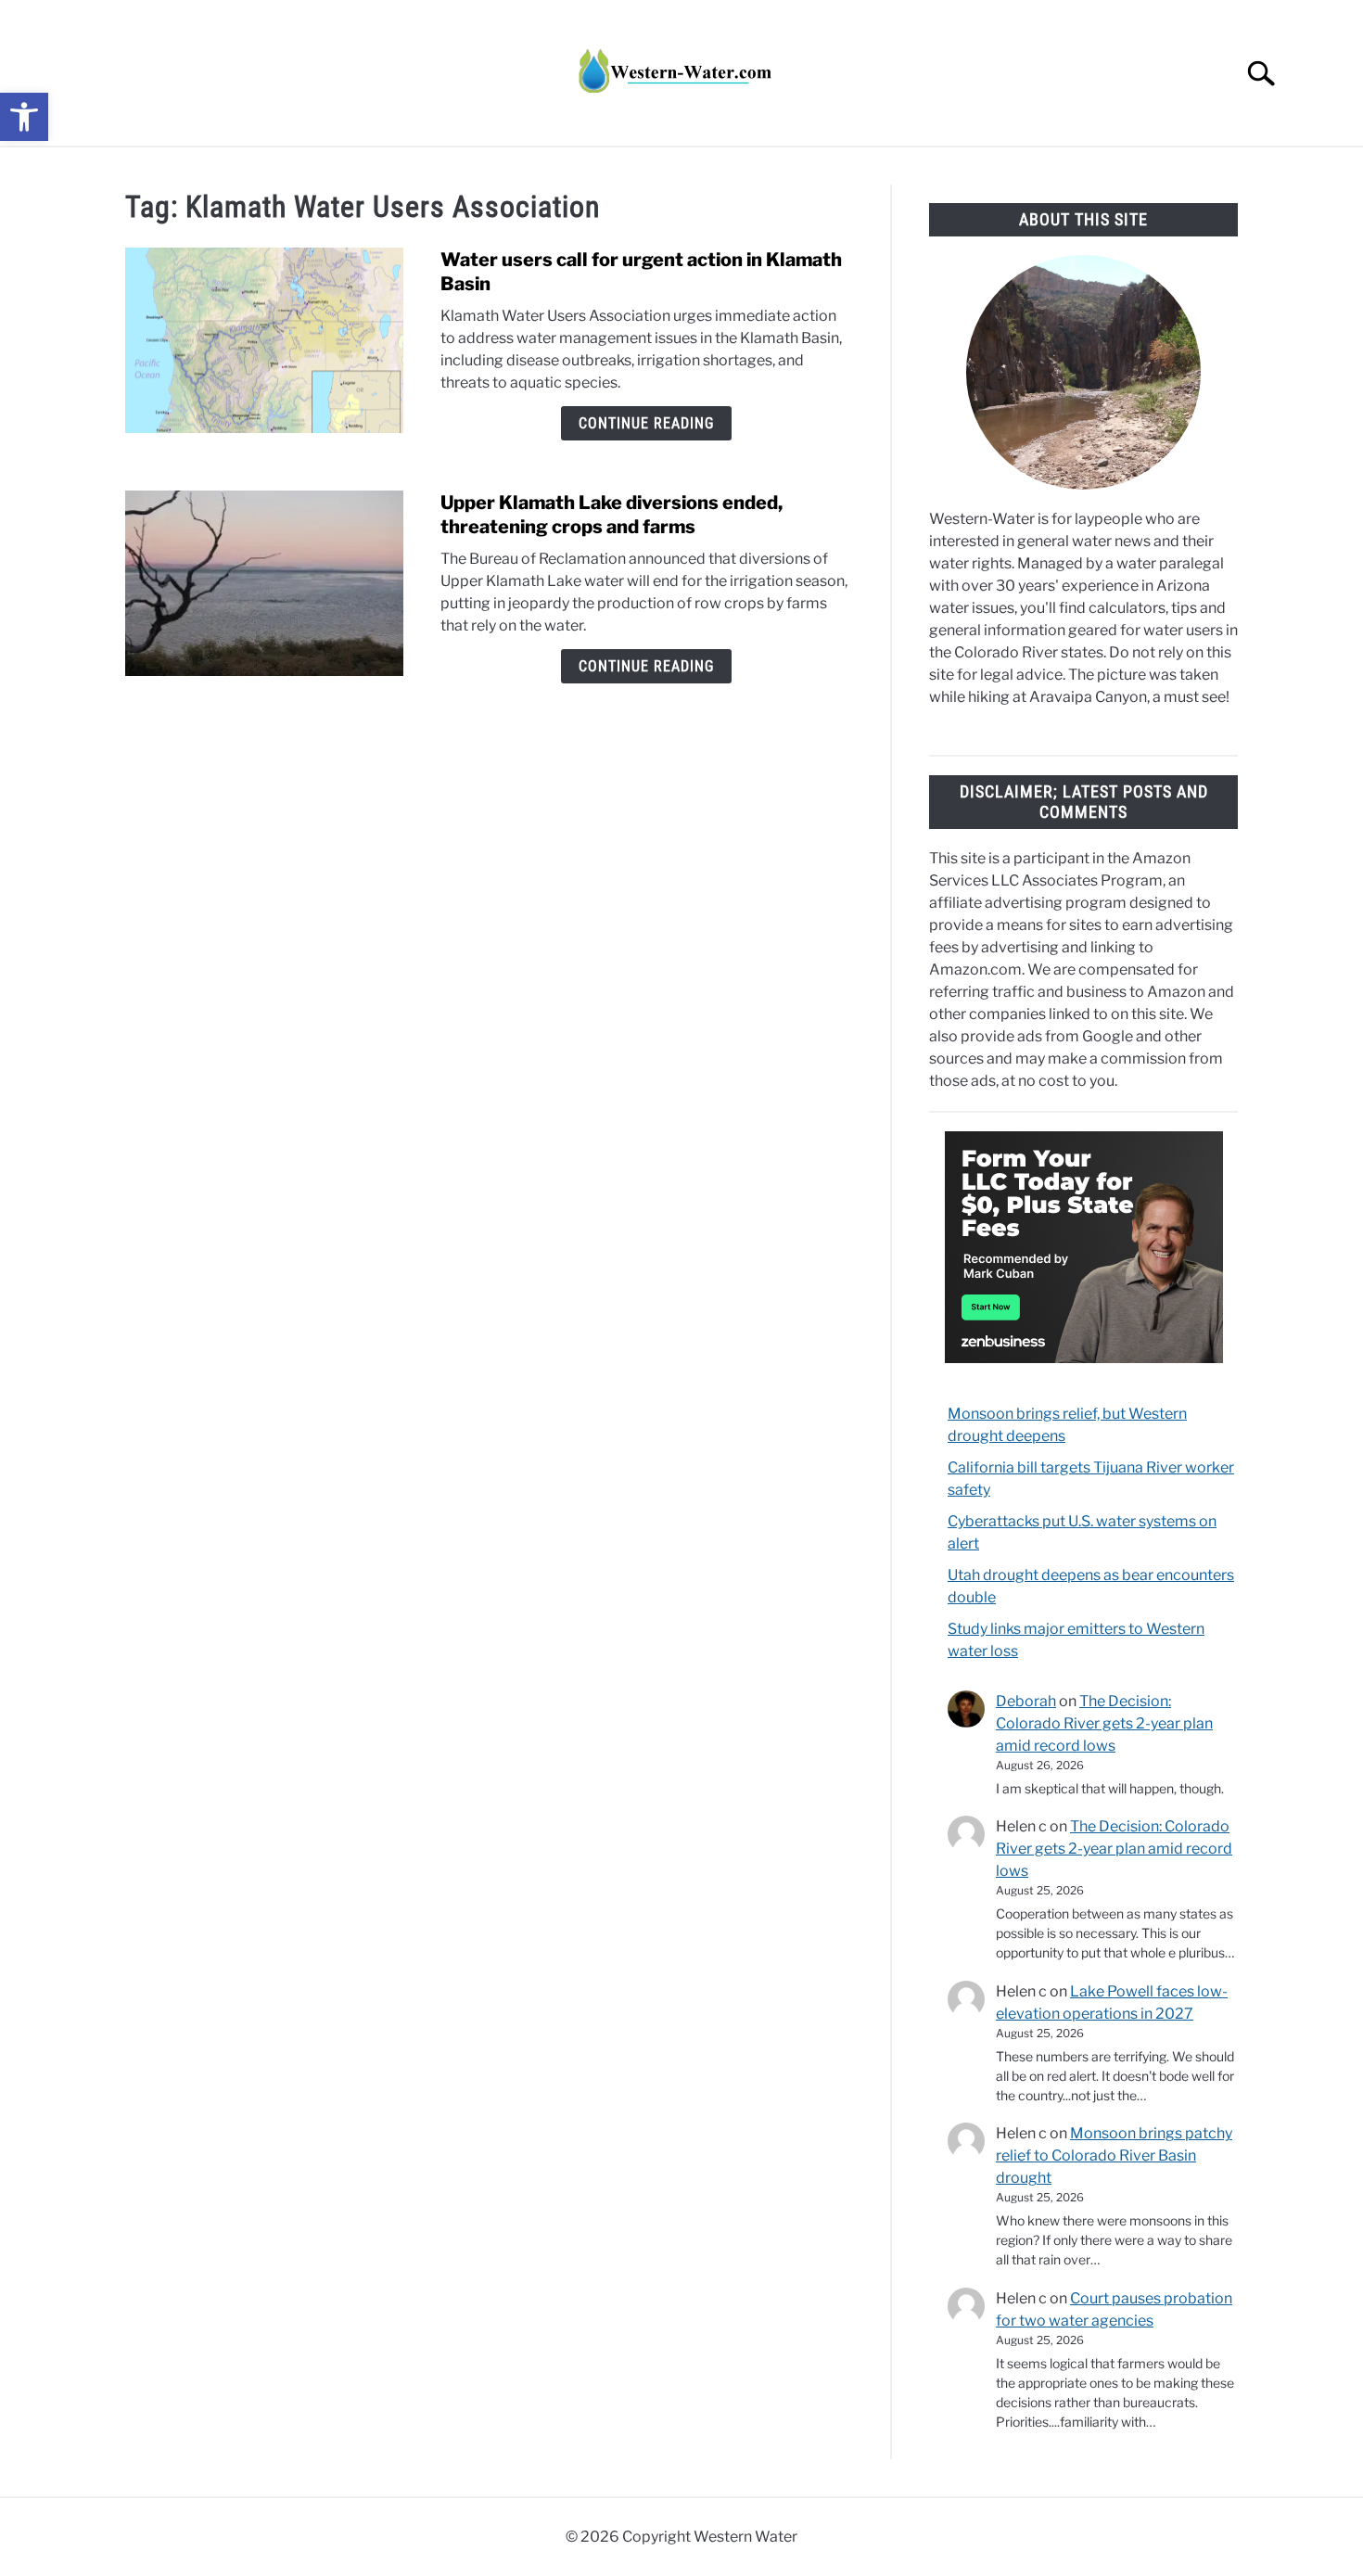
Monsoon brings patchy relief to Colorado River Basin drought (1114, 2155)
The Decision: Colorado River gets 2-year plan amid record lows (1104, 1723)
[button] (24, 117)
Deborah (1026, 1701)
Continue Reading (646, 423)
